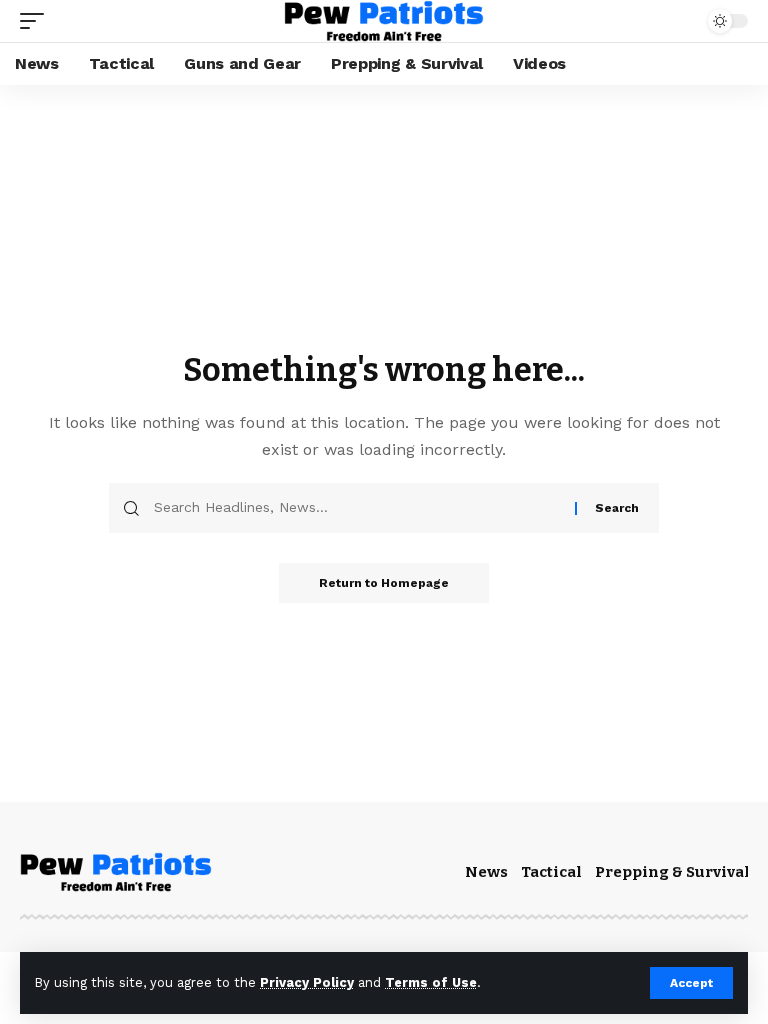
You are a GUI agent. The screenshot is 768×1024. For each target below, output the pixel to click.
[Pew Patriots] (383, 21)
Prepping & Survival (672, 872)
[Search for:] (357, 508)
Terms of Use (431, 982)
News (486, 872)
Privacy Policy (307, 982)
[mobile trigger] (37, 21)
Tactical (551, 872)
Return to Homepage (384, 583)
